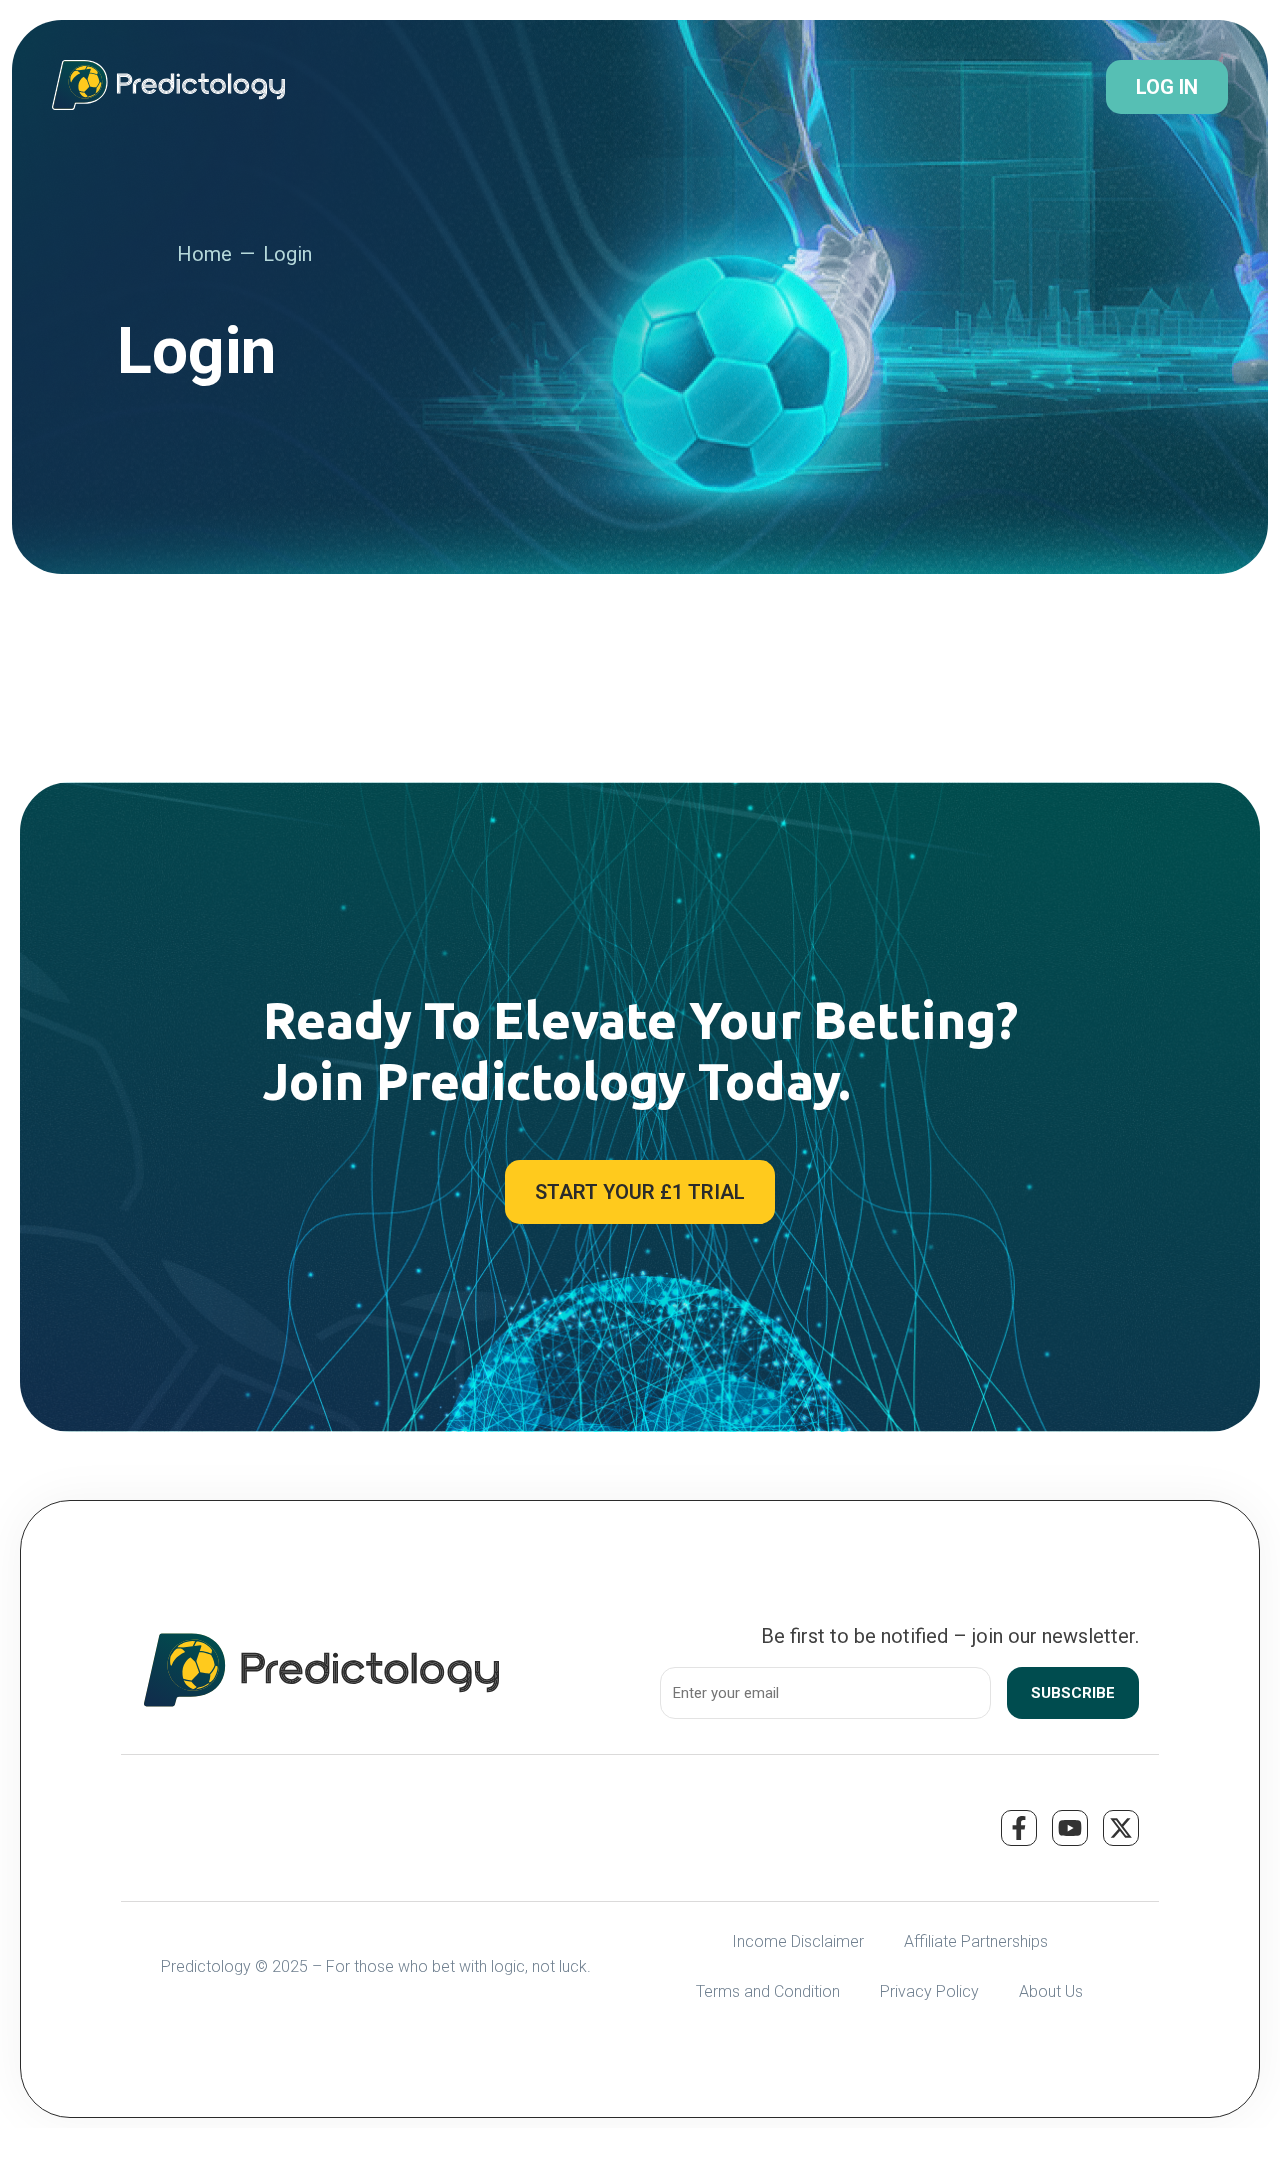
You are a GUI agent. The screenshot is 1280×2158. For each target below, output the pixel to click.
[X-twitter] (1121, 1828)
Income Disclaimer (798, 1941)
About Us (1051, 1991)
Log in (1167, 87)
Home (204, 254)
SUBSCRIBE (1073, 1693)
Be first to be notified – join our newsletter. (950, 1636)
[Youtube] (1070, 1828)
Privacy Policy (929, 1991)
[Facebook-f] (1019, 1828)
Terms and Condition (768, 1991)
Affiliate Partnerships (976, 1941)
